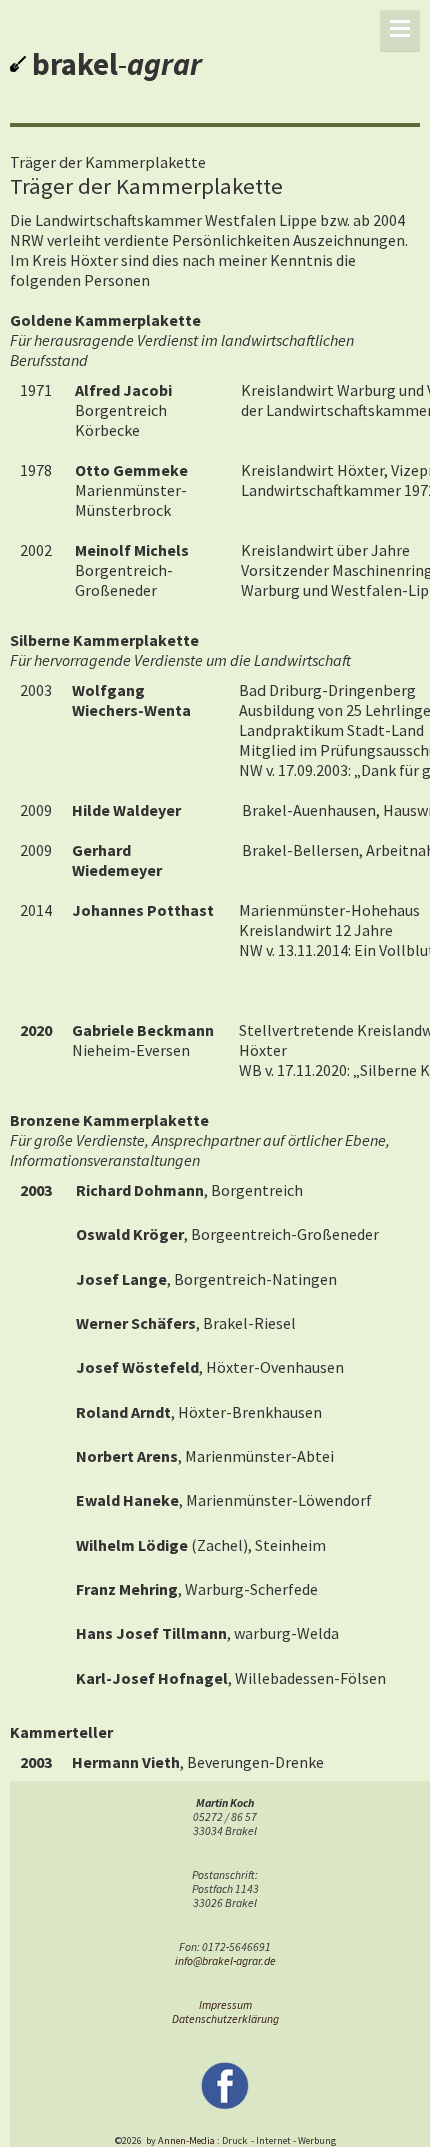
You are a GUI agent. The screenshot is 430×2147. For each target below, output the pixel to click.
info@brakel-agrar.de (225, 1961)
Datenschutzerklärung (225, 2019)
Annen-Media (186, 2140)
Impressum (225, 2005)
